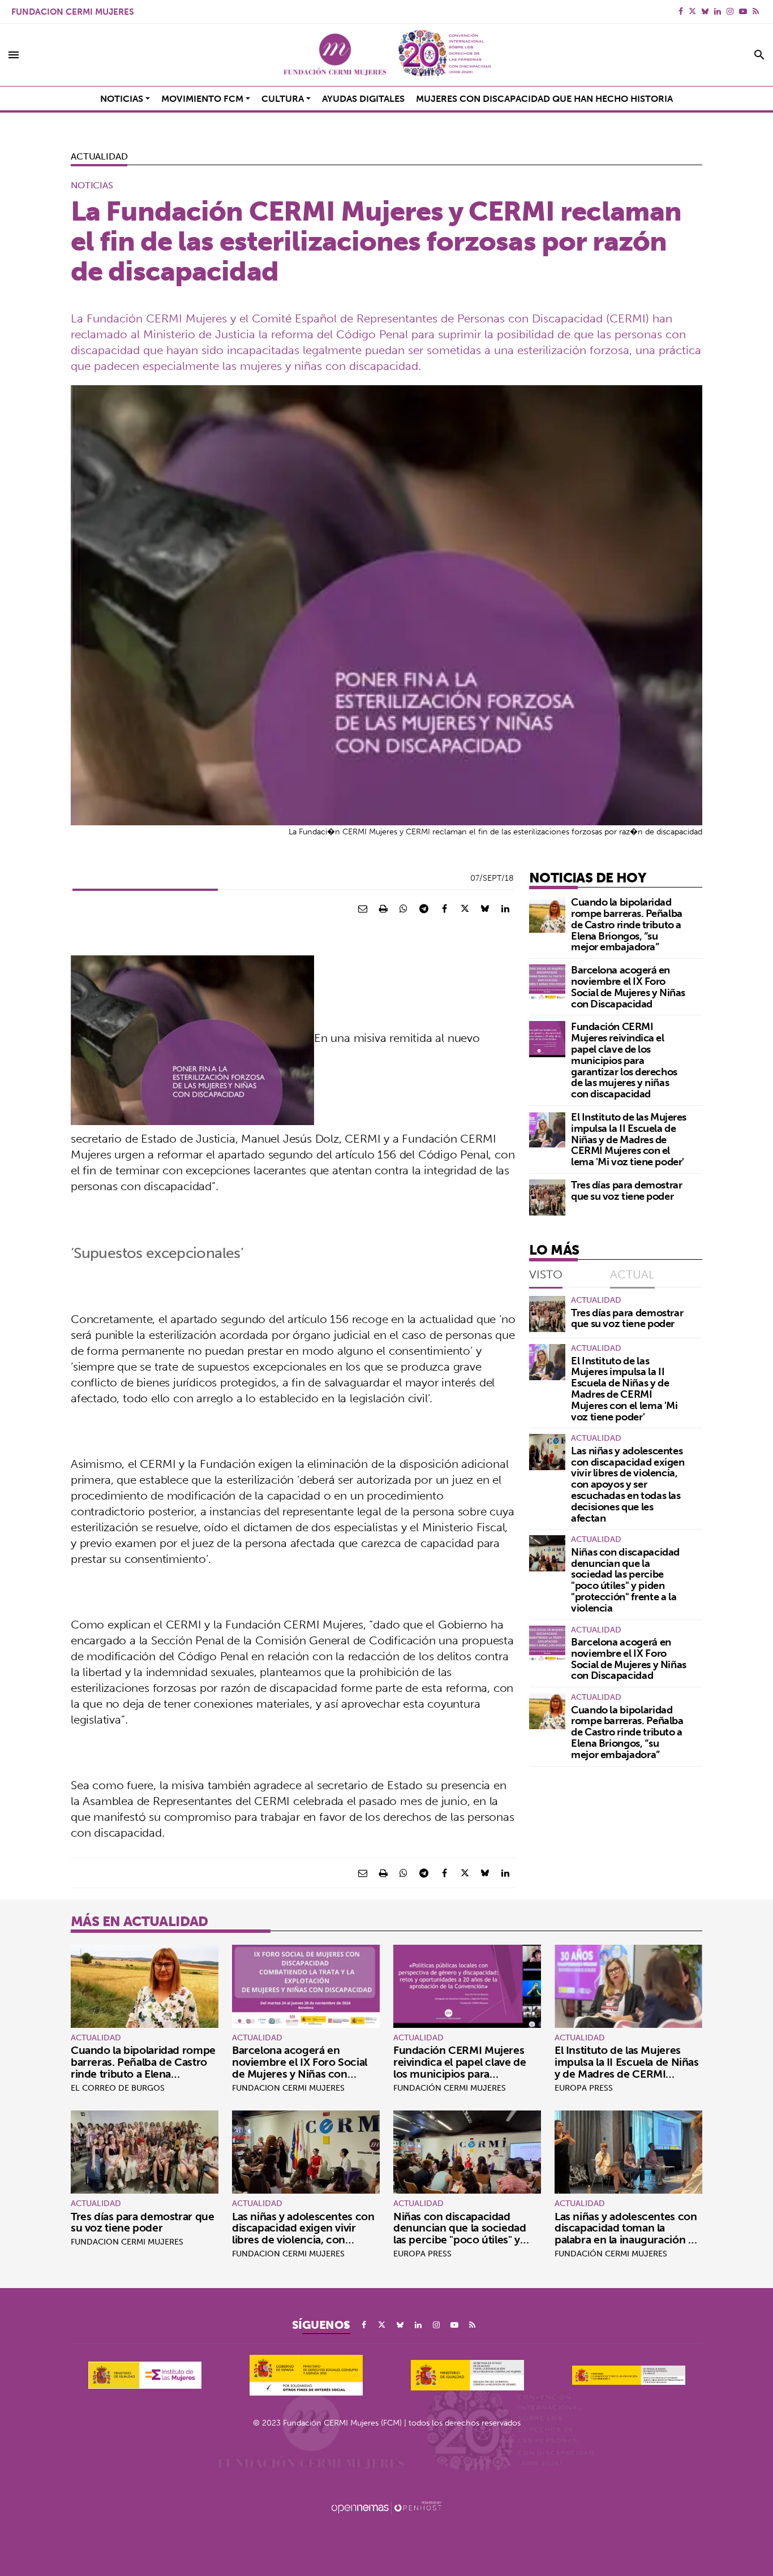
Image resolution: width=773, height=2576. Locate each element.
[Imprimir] (383, 908)
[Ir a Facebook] (681, 11)
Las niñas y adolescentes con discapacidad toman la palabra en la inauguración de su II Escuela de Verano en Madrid (628, 2240)
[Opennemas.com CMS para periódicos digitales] (386, 2507)
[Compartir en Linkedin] (505, 908)
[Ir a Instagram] (730, 11)
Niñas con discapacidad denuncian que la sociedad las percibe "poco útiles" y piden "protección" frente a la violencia (625, 1580)
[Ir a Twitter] (692, 11)
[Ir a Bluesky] (705, 11)
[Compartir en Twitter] (465, 908)
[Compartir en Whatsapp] (403, 908)
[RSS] (756, 11)
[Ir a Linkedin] (718, 11)
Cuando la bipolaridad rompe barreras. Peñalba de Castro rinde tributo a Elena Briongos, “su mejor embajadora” (627, 924)
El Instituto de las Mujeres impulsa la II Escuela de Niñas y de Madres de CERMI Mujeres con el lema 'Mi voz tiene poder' (629, 1139)
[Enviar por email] (363, 908)
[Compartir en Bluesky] (485, 908)
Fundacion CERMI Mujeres (72, 12)
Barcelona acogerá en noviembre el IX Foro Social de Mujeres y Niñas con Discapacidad (628, 987)
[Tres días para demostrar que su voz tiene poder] (547, 1197)
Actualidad (99, 156)
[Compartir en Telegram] (424, 908)
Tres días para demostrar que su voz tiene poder (626, 1190)
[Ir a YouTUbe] (743, 11)
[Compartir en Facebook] (444, 908)
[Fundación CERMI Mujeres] (386, 55)
